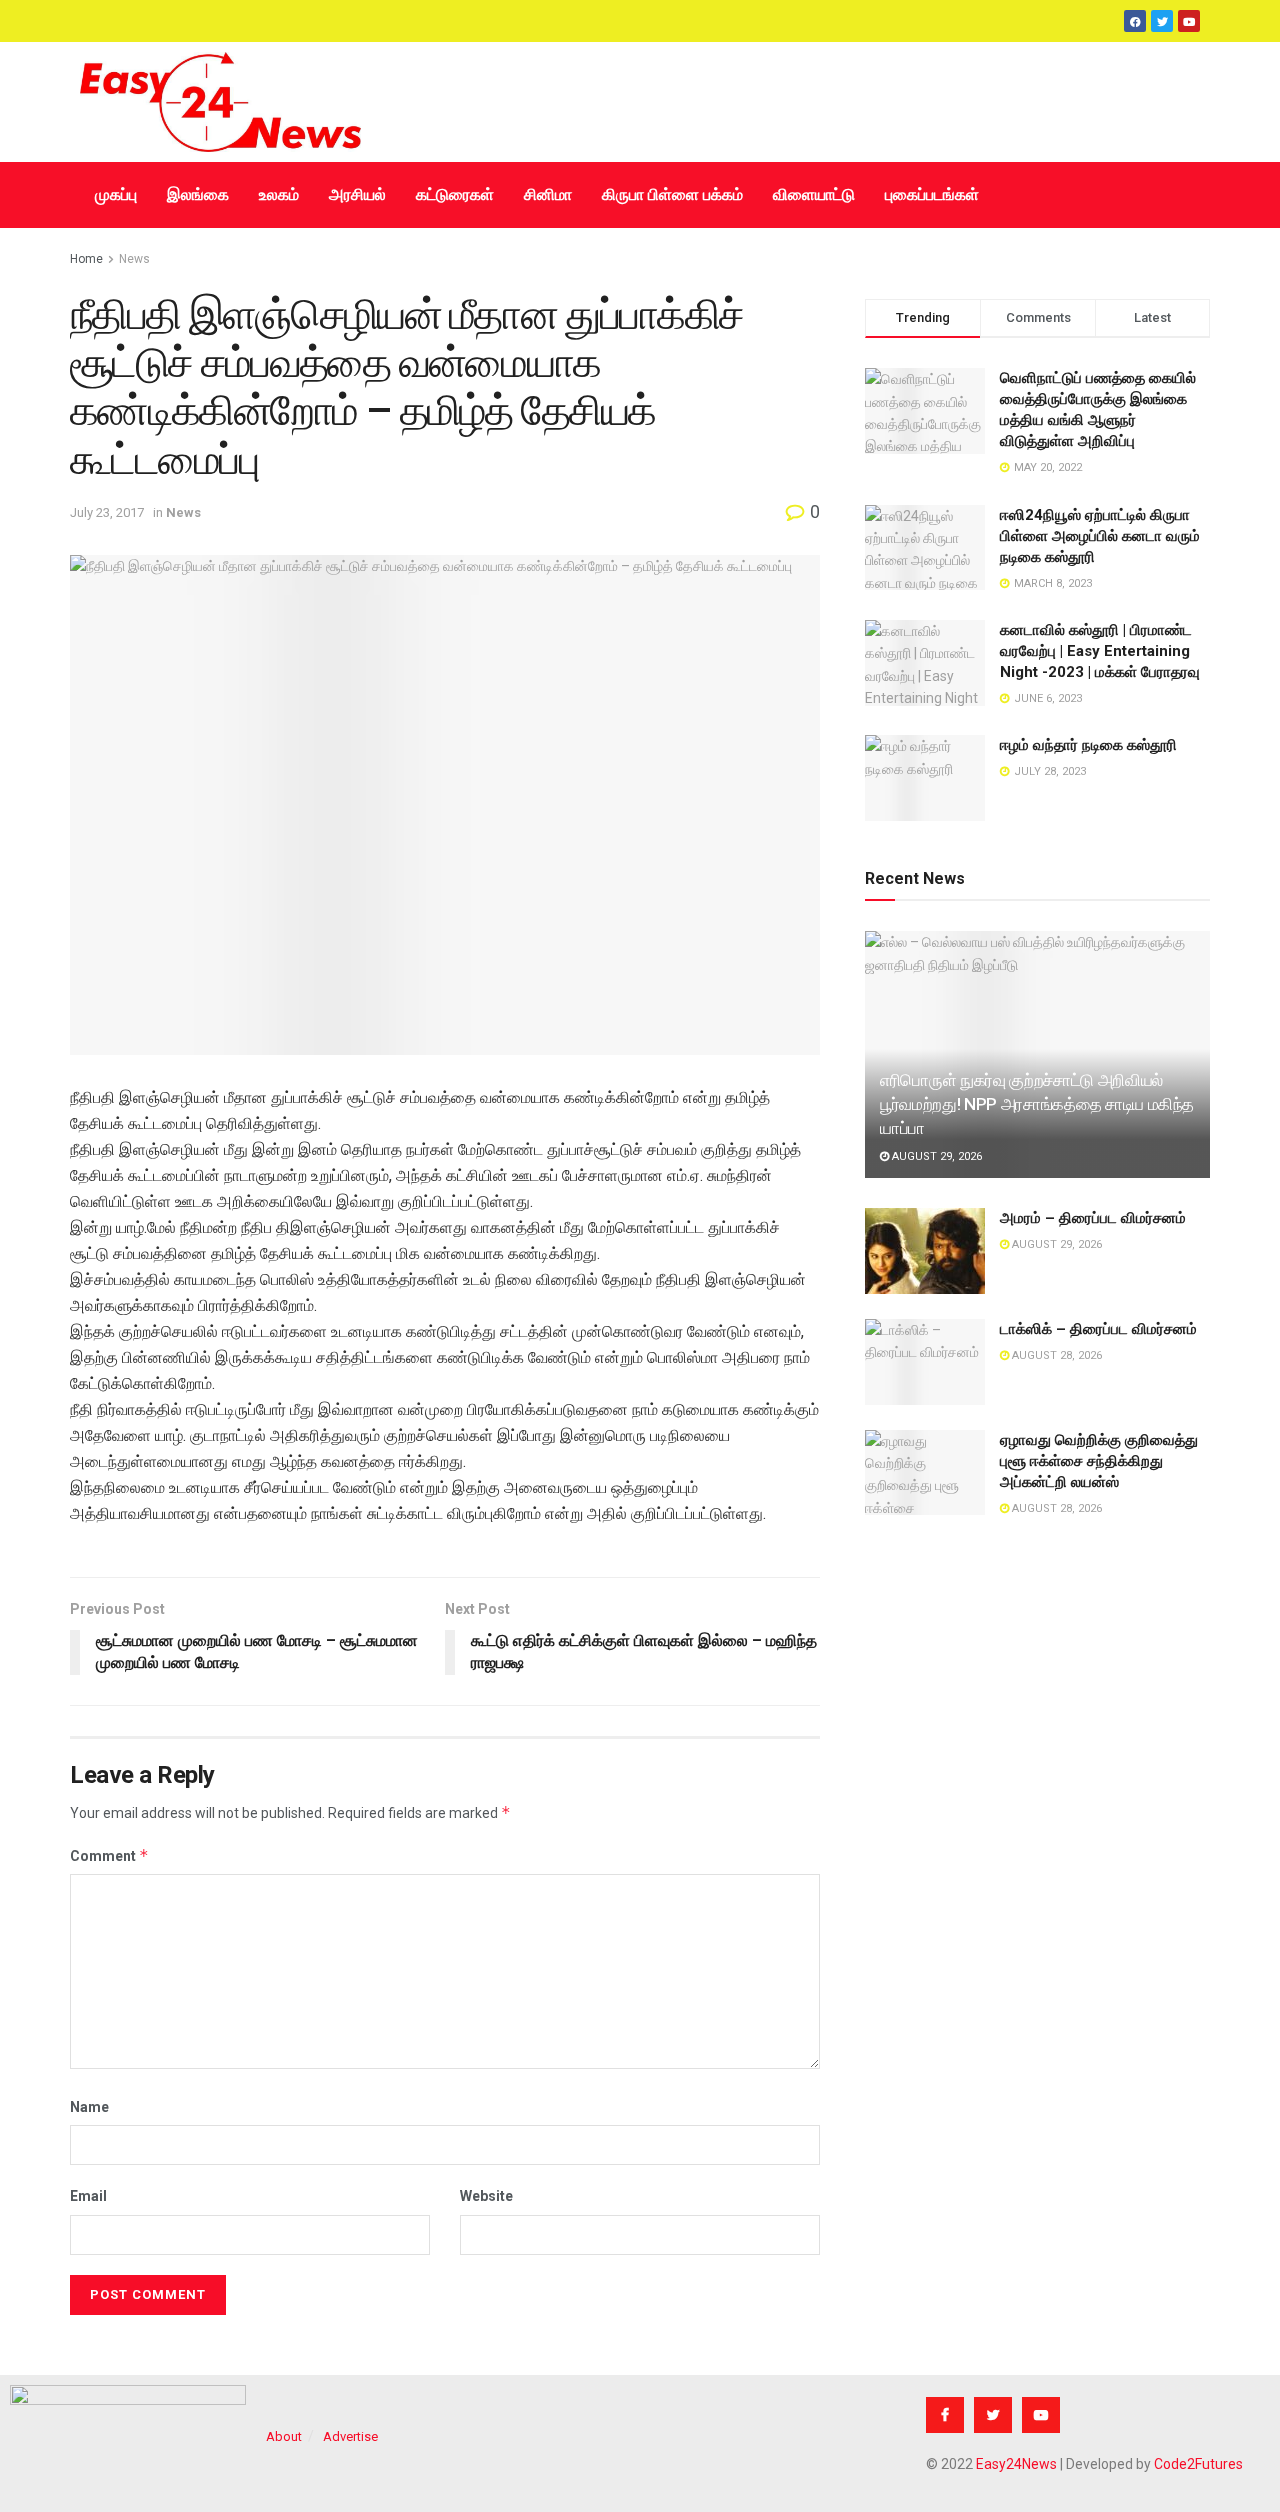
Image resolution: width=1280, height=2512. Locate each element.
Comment (109, 1855)
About (284, 2436)
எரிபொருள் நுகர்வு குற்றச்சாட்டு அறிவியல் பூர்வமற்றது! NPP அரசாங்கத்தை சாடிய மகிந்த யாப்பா (1037, 1104)
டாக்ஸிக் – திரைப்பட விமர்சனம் (1098, 1329)
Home (86, 259)
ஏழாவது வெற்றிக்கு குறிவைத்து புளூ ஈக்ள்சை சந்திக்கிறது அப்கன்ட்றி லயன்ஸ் (1099, 1461)
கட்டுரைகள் (455, 194)
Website (486, 2196)
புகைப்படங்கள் (932, 194)
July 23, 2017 (107, 512)
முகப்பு (116, 194)
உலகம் (279, 194)
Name (89, 2107)
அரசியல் (357, 194)
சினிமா (548, 194)
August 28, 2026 (1055, 1355)
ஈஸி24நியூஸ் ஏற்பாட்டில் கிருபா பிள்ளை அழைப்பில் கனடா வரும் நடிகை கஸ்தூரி (1100, 536)
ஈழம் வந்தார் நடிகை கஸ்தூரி (1088, 745)
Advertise (350, 2436)
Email (88, 2196)
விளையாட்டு (814, 194)
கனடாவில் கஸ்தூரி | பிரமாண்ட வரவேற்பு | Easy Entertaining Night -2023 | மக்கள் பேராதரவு (1100, 651)
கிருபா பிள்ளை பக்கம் (672, 194)
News (134, 259)
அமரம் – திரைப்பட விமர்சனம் (1093, 1218)
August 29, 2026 (935, 1156)
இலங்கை (198, 194)
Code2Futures (1198, 2464)
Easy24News (1016, 2464)
